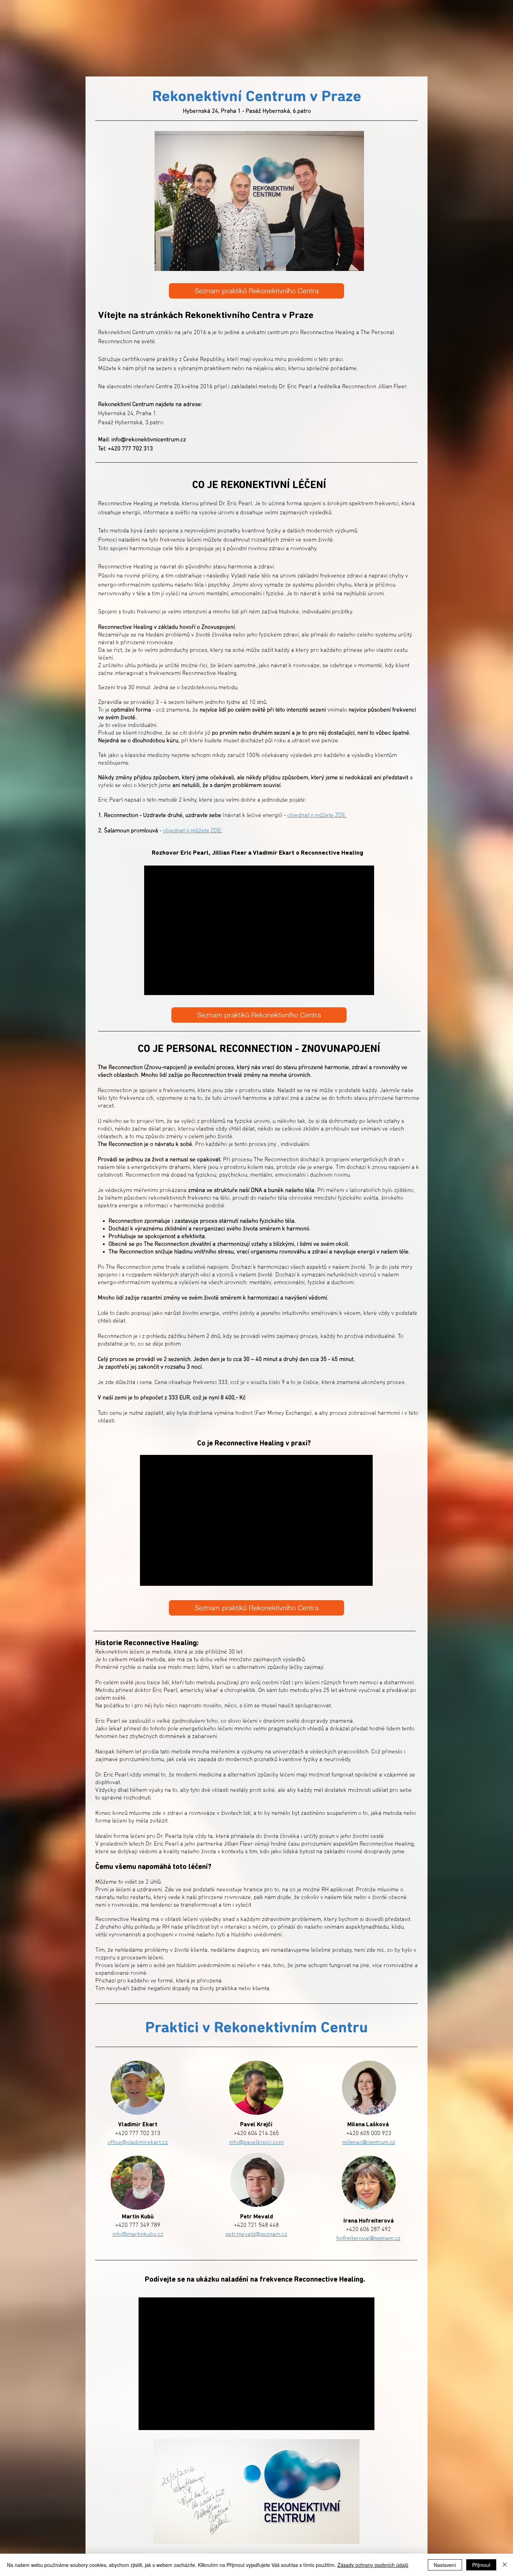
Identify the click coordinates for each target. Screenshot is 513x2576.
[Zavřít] (505, 2565)
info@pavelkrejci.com (256, 2143)
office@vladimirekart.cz (138, 2143)
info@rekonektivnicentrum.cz (149, 440)
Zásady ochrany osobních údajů (373, 2565)
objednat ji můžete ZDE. (317, 816)
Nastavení (445, 2565)
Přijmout (481, 2565)
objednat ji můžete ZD (190, 831)
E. (220, 831)
